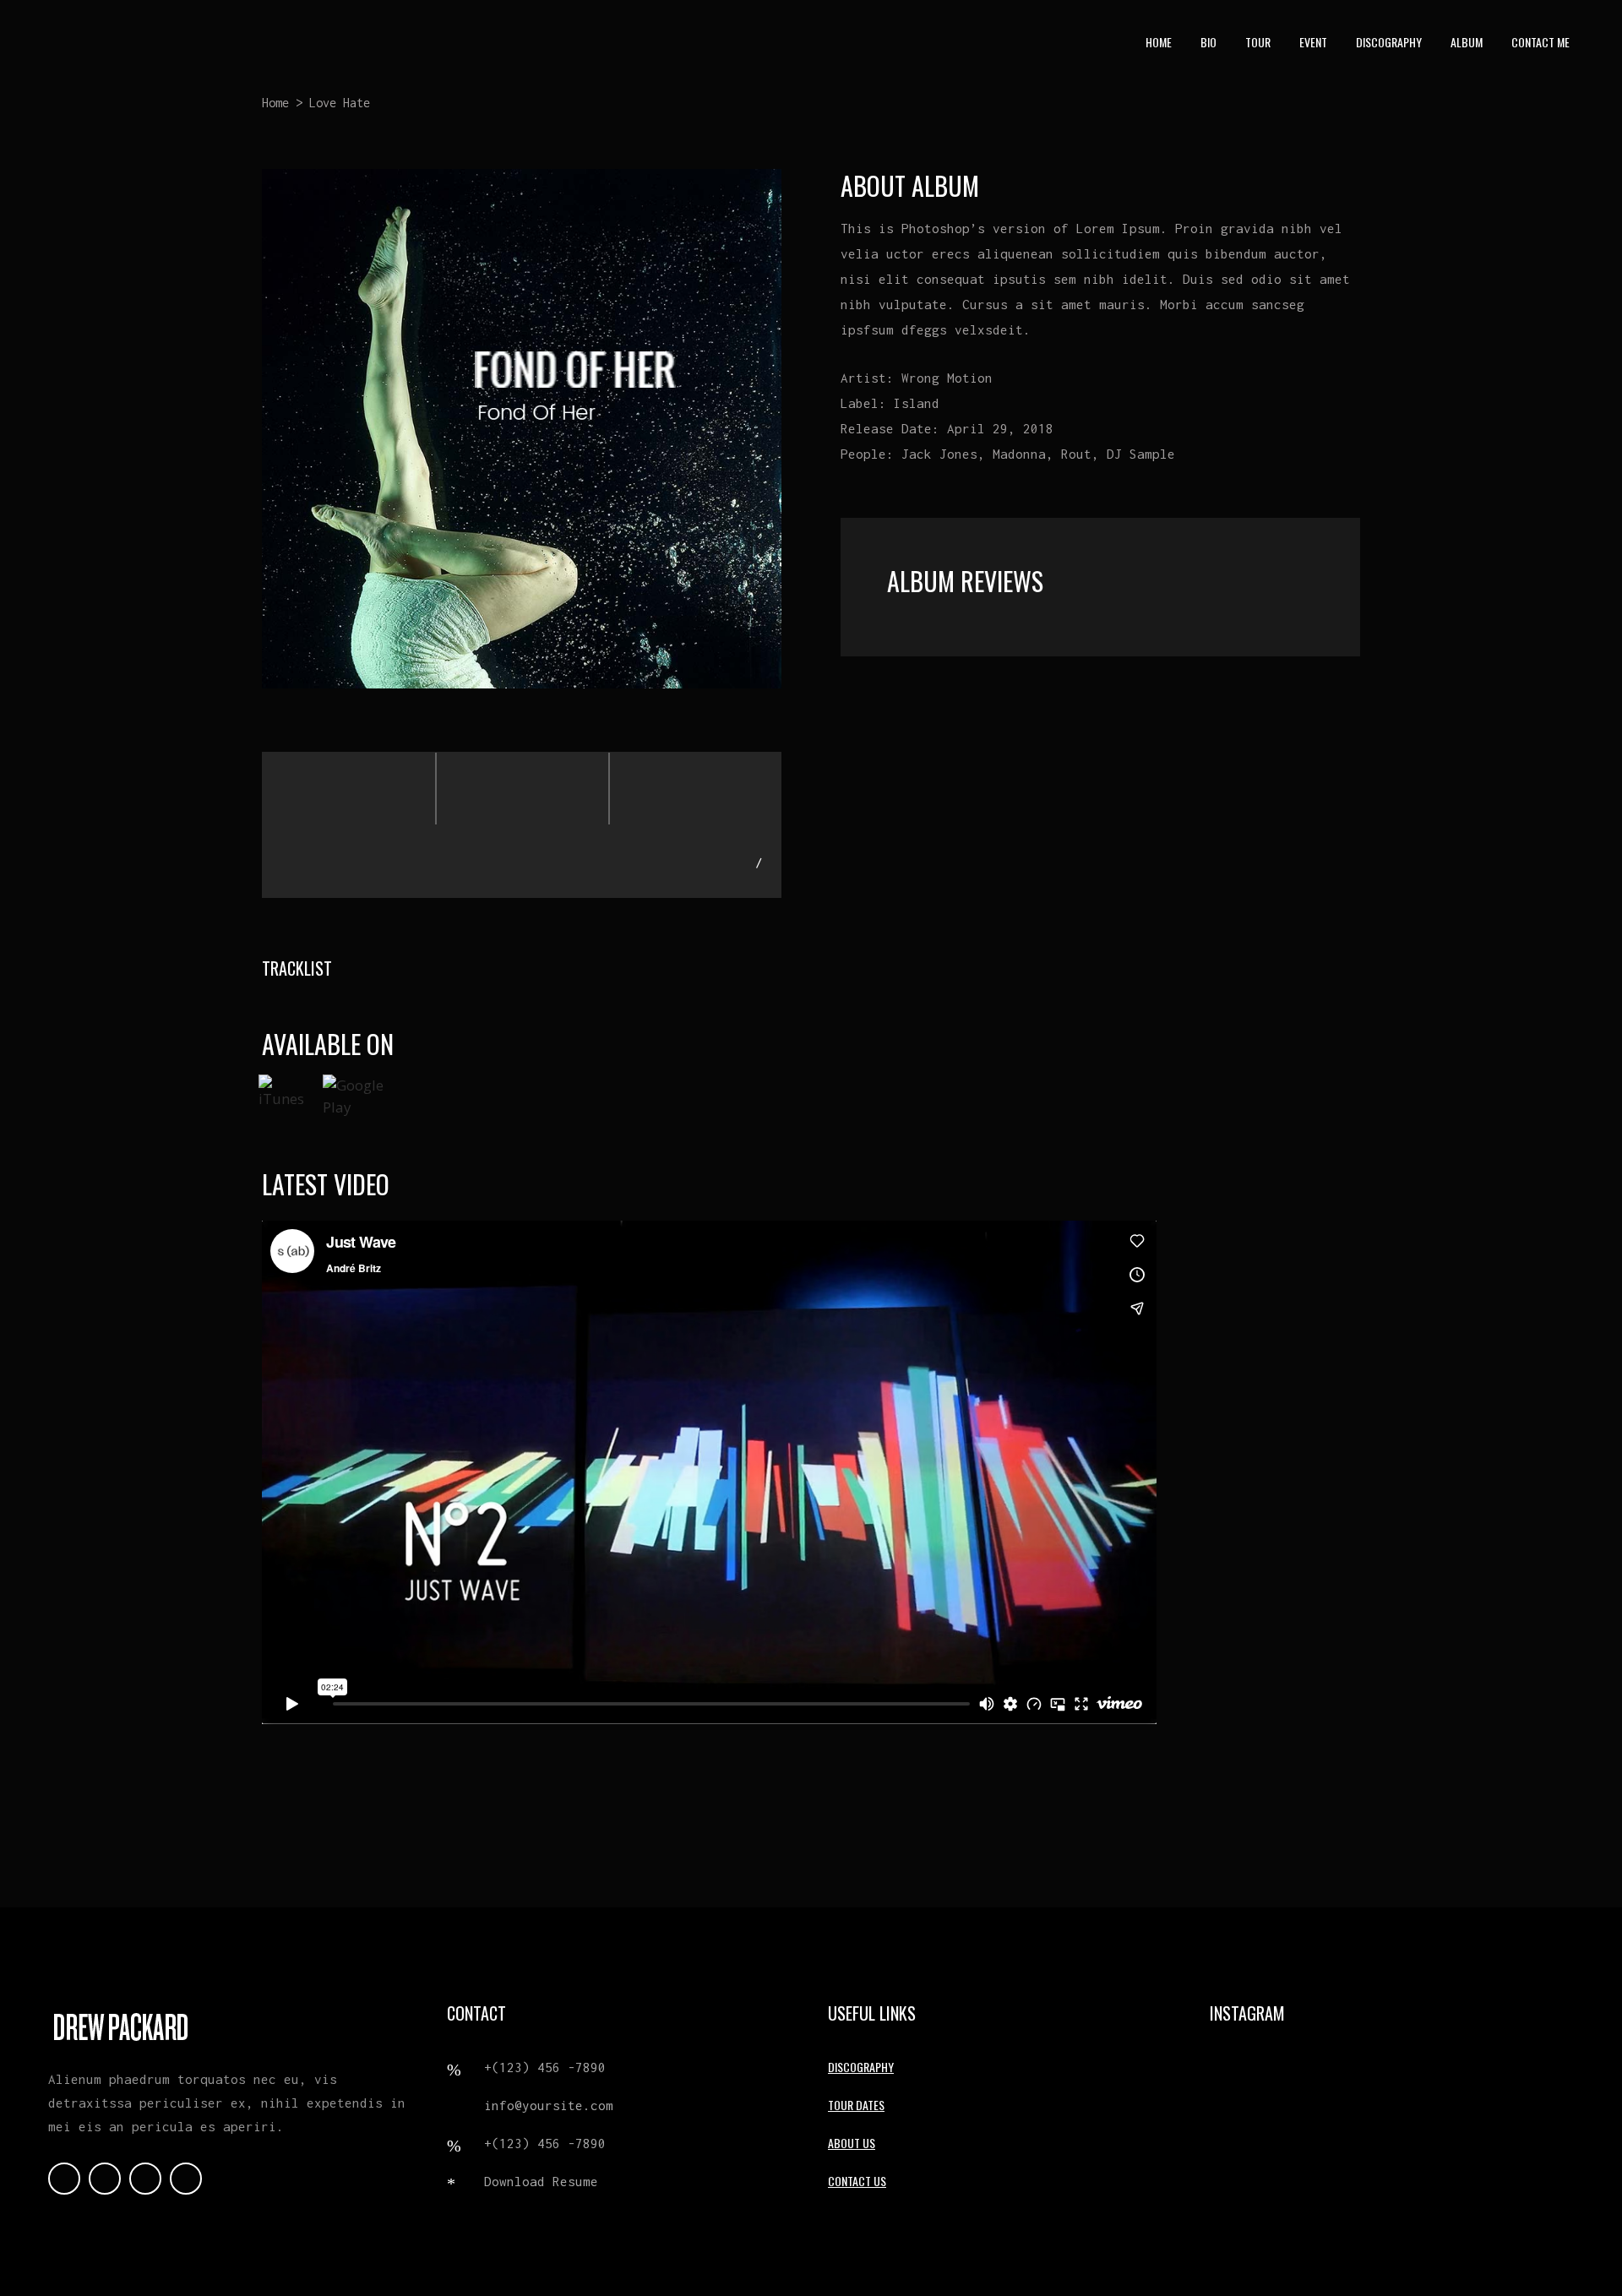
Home (275, 103)
